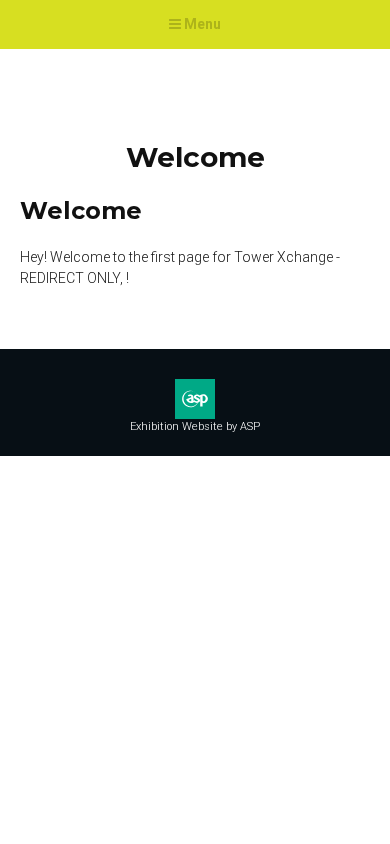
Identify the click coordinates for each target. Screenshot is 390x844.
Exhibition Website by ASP (195, 426)
